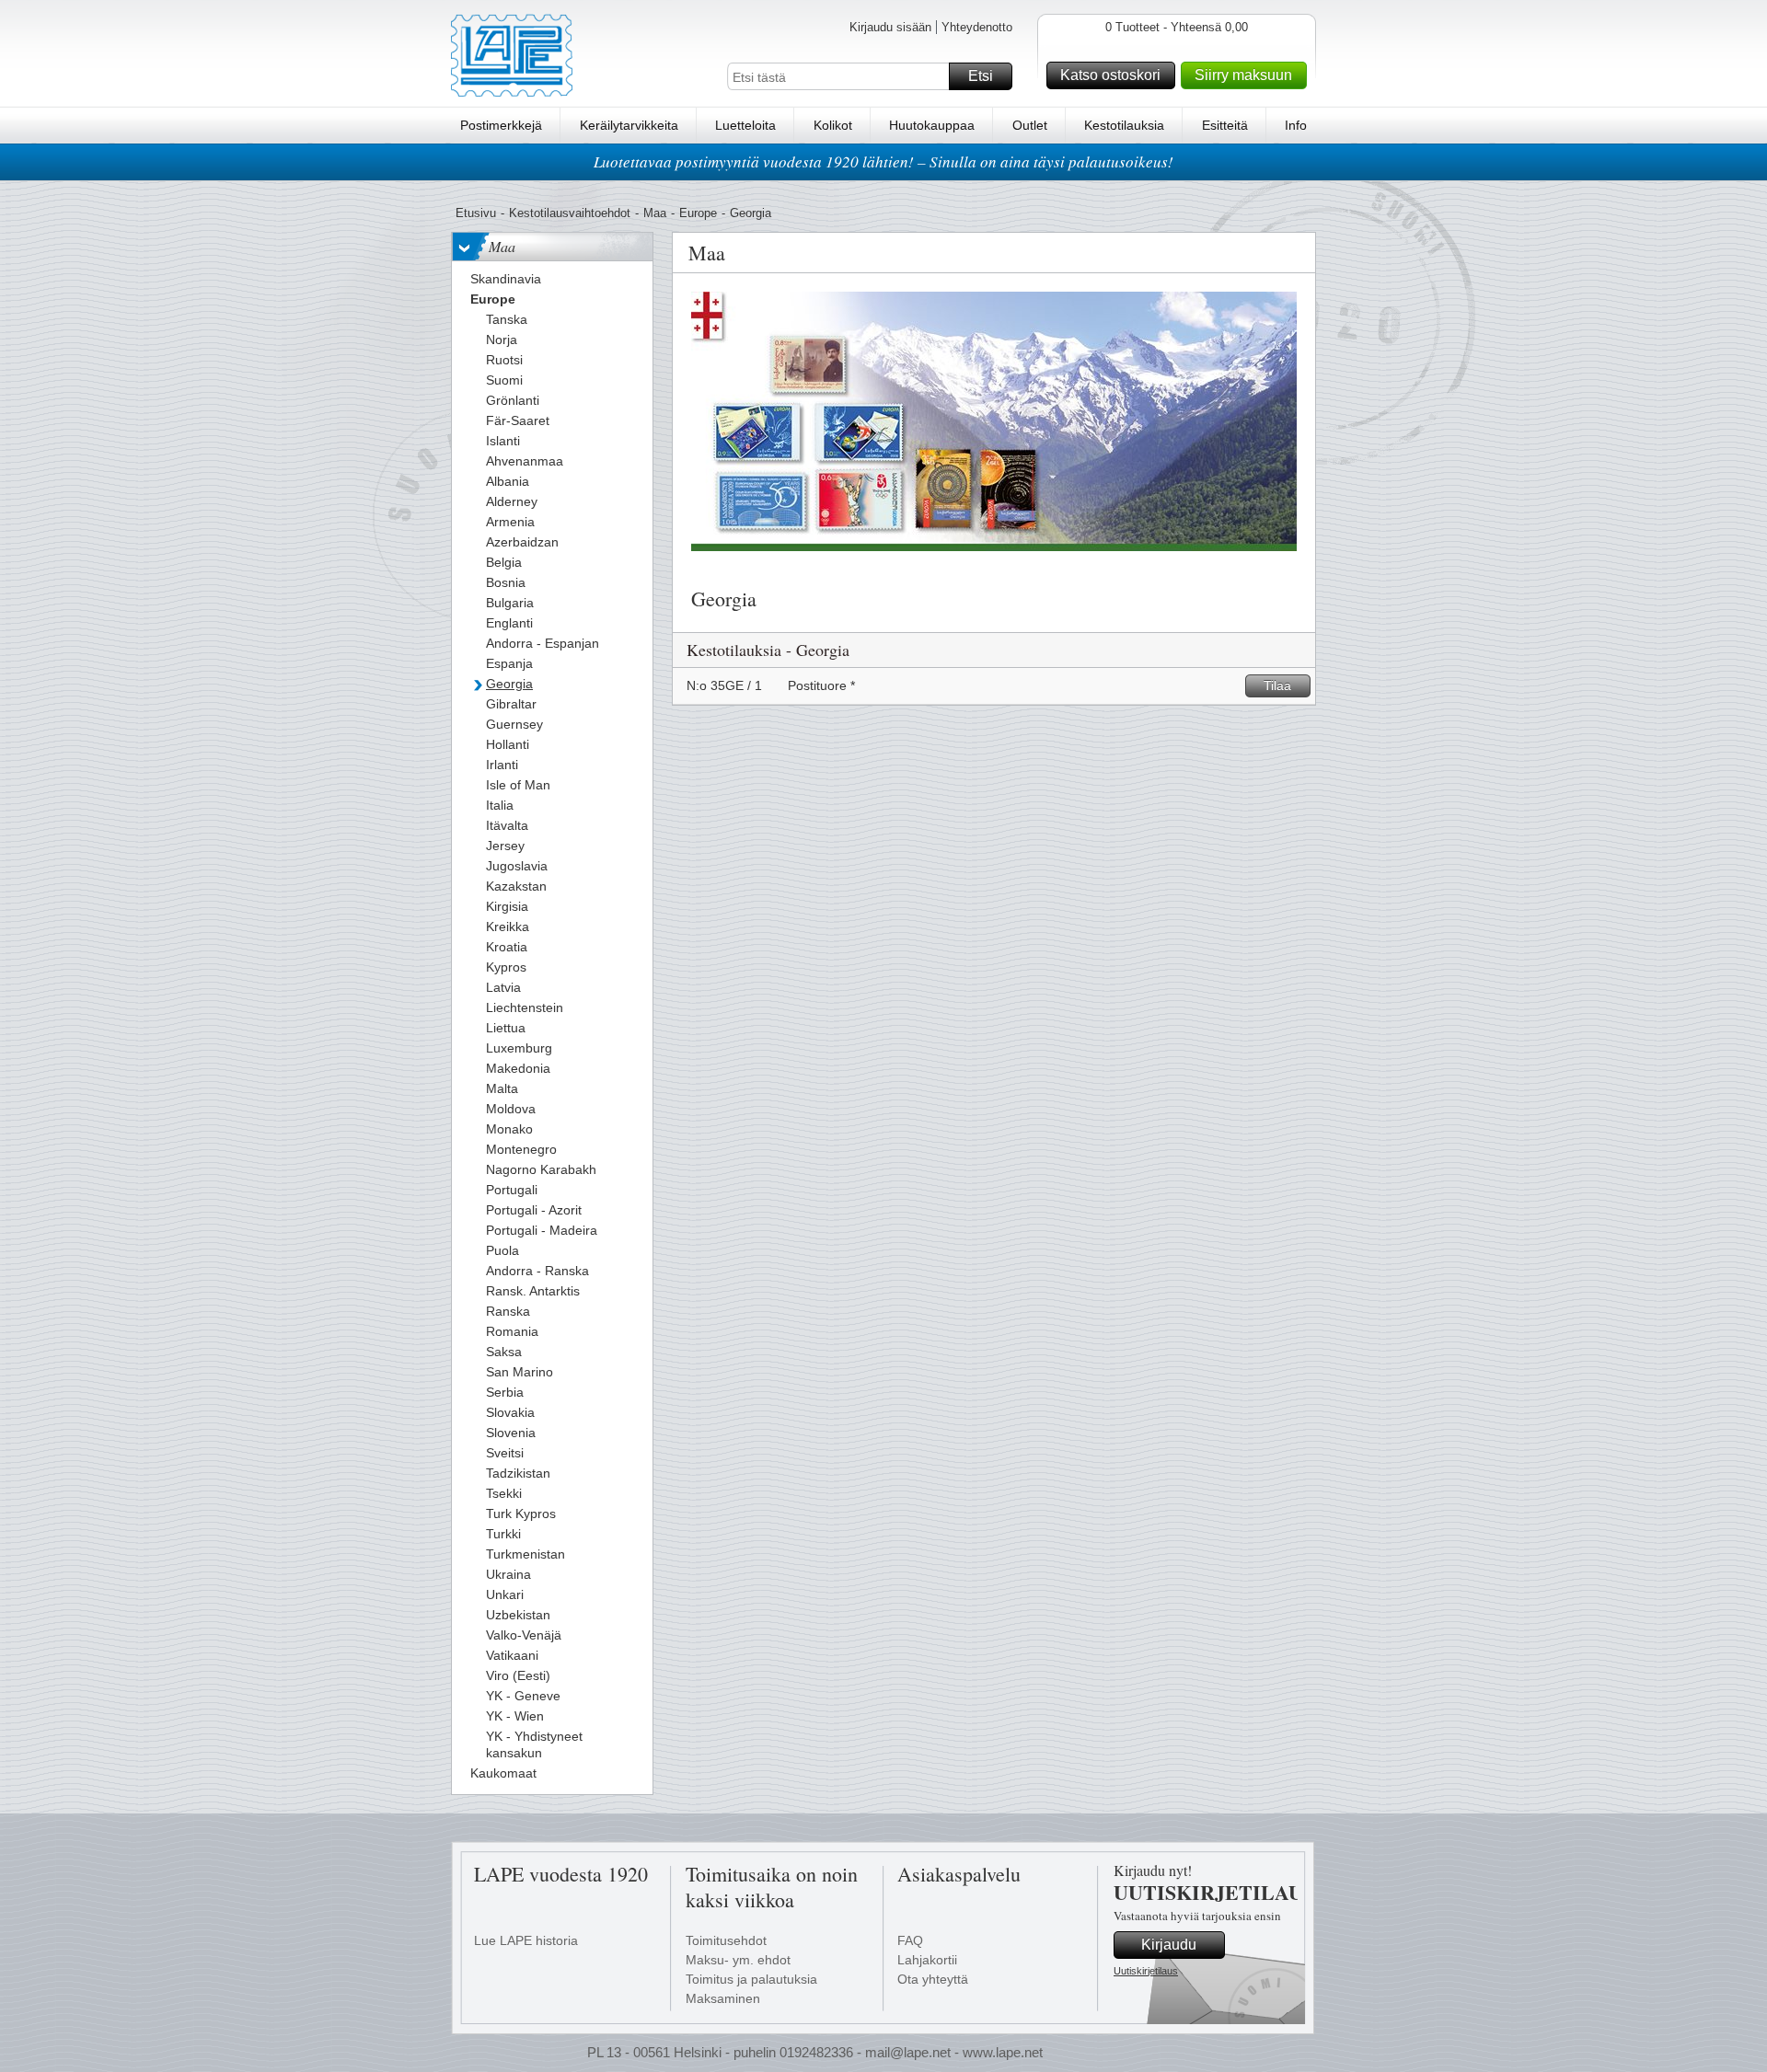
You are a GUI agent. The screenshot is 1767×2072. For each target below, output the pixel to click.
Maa (655, 213)
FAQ (910, 1940)
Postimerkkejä (501, 125)
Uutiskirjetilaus (1146, 1971)
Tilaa (1277, 685)
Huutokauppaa (932, 125)
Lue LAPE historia (526, 1940)
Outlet (1030, 125)
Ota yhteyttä (933, 1979)
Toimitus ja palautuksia (751, 1979)
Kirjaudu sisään (890, 27)
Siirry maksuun (1243, 75)
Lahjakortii (927, 1960)
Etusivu (476, 213)
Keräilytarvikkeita (629, 125)
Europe (698, 213)
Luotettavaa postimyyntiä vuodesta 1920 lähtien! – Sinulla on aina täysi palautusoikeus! (883, 161)
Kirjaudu (1169, 1945)
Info (1296, 125)
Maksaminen (723, 1998)
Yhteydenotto (977, 27)
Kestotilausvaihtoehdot (570, 213)
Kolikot (833, 125)
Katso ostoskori (1110, 75)
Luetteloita (745, 125)
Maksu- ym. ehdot (738, 1960)
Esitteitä (1225, 125)
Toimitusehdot (726, 1940)
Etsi (981, 76)
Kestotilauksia (1124, 125)
